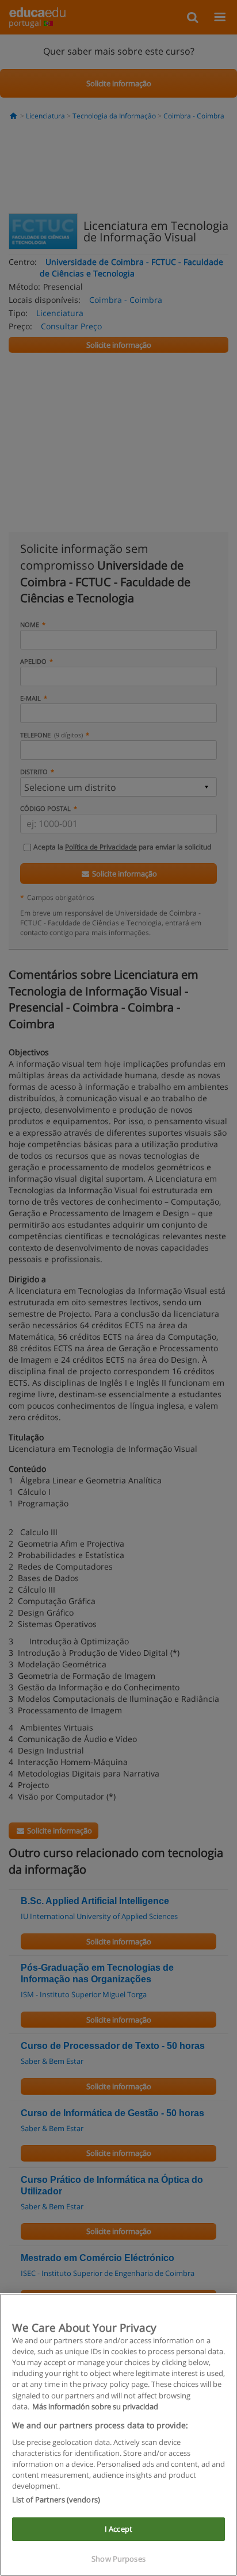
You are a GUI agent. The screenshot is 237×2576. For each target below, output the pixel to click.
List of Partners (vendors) (56, 2500)
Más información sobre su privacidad (95, 2406)
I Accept (118, 2529)
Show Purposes (118, 2559)
